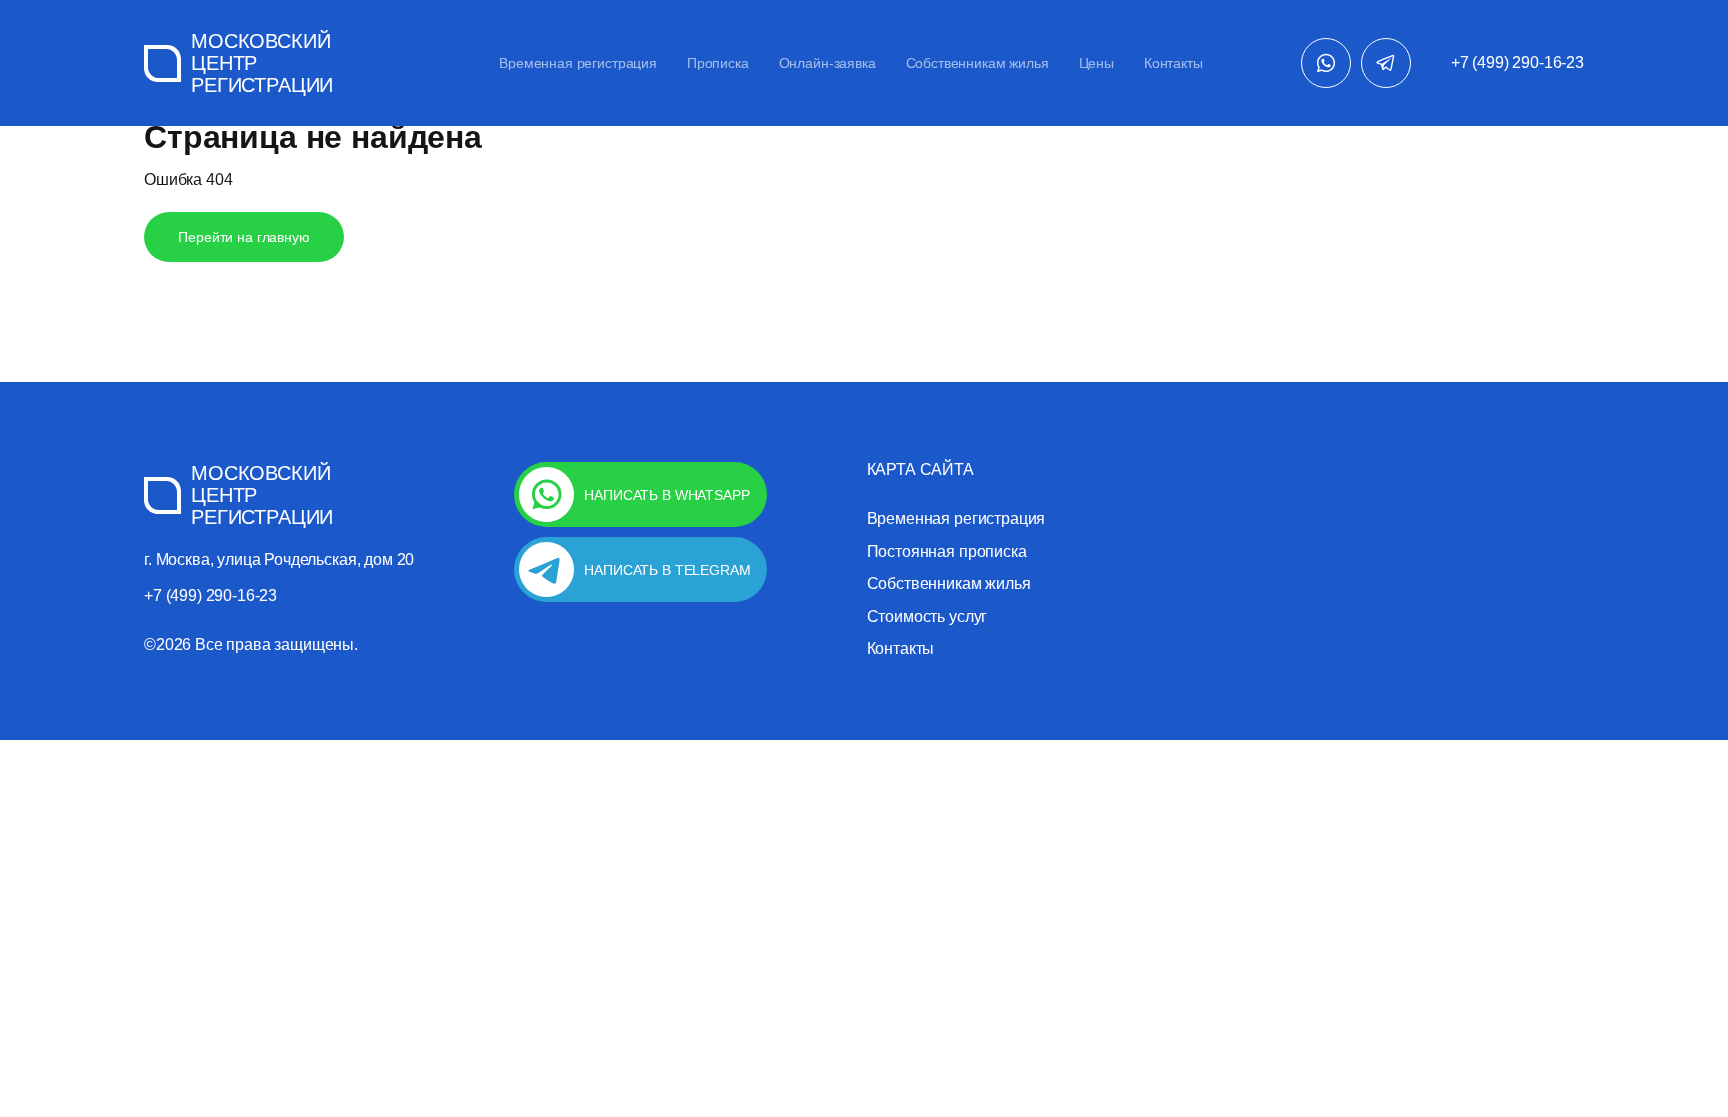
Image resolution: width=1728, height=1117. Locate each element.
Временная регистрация (578, 63)
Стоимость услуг (927, 617)
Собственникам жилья (977, 63)
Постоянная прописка (947, 552)
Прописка (718, 63)
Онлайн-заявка (827, 63)
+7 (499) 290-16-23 (1517, 62)
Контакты (1173, 63)
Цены (1096, 63)
